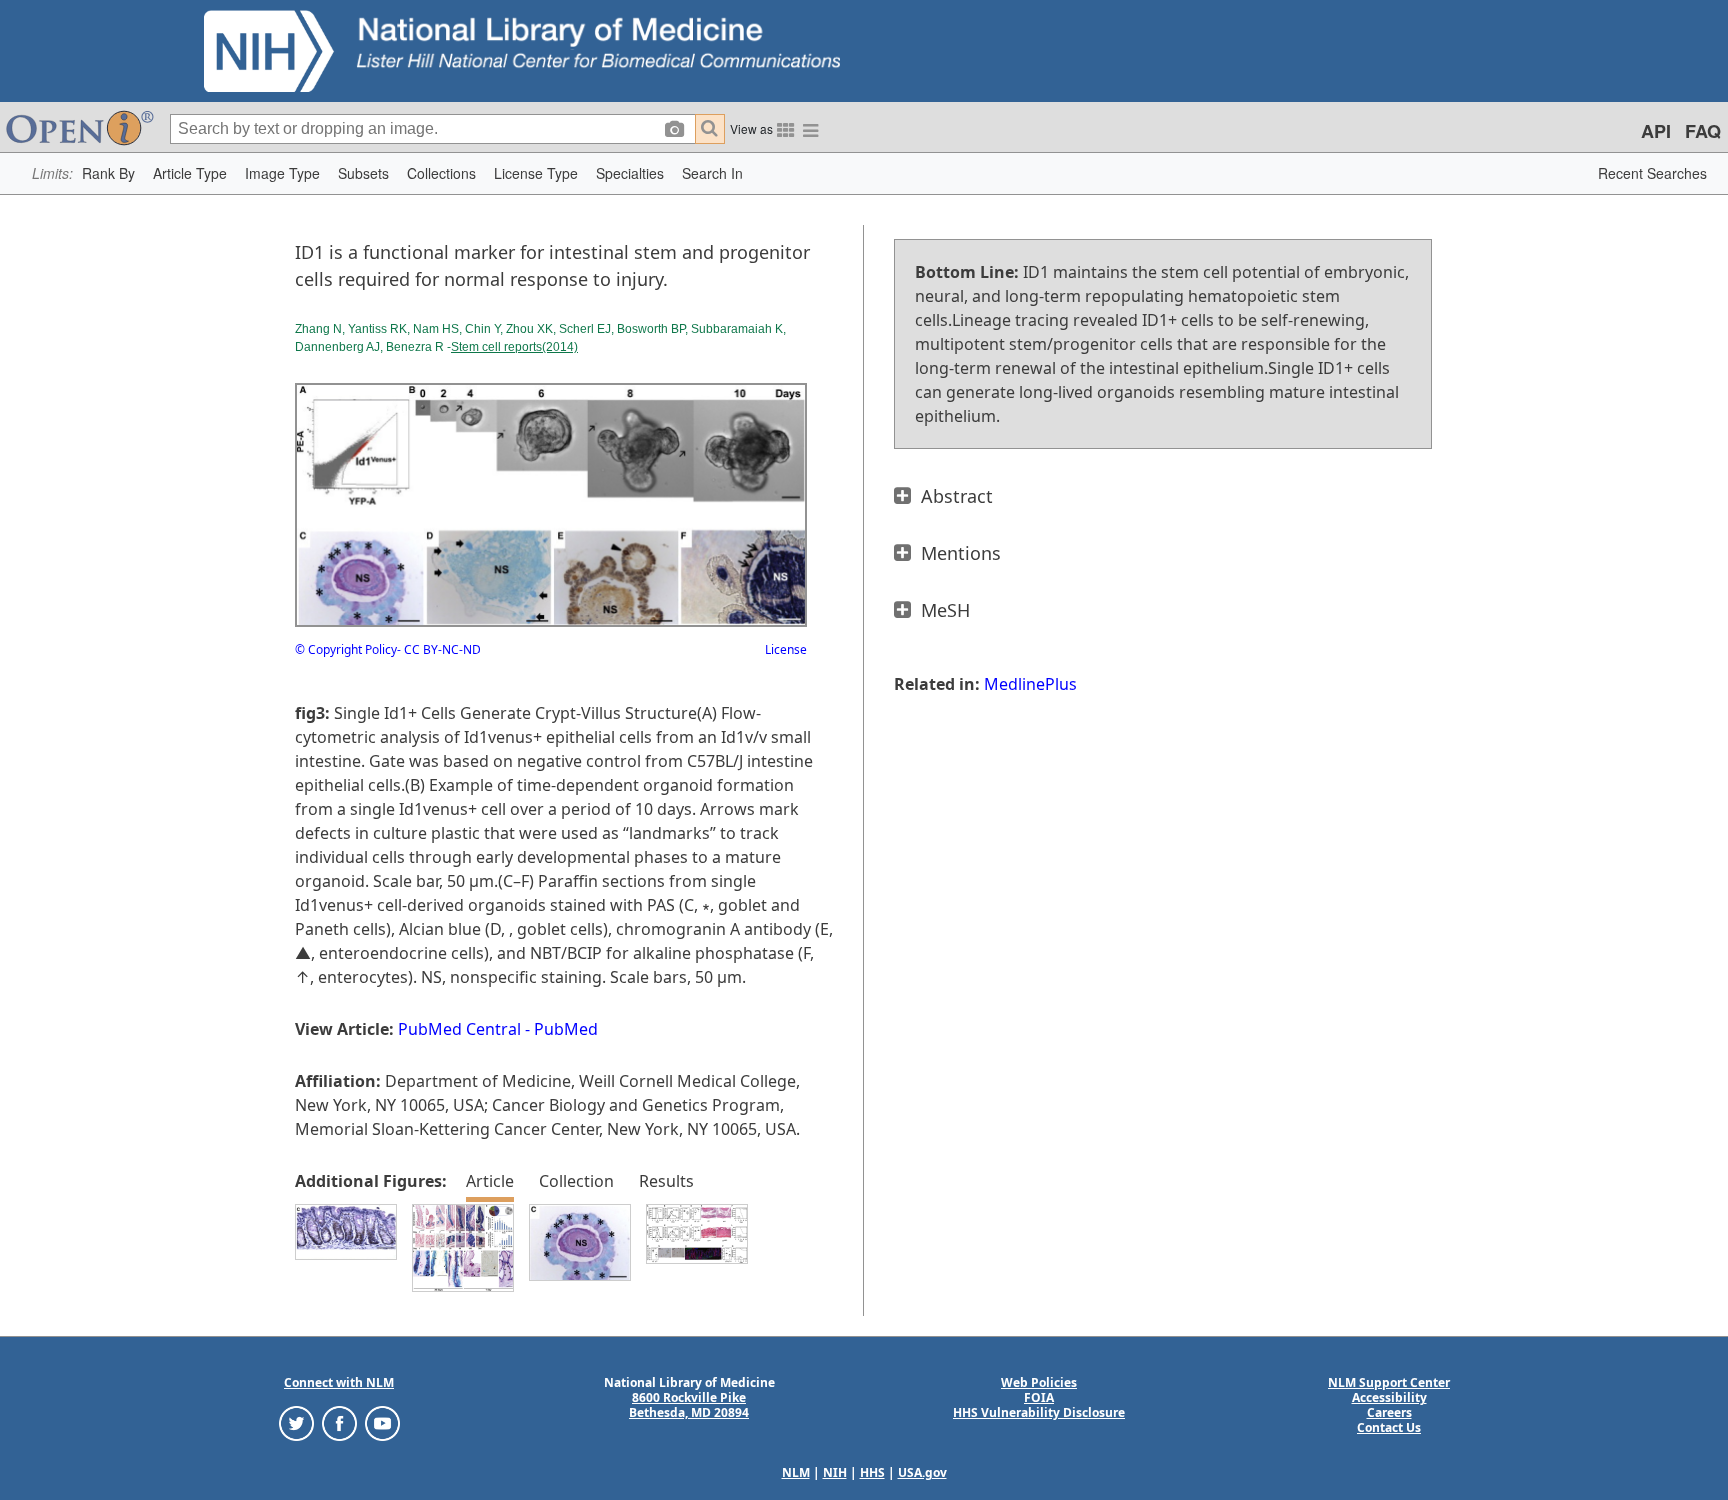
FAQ (1703, 131)
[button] (108, 173)
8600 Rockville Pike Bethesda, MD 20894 (689, 1405)
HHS (872, 1472)
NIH (835, 1472)
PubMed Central (459, 1029)
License (786, 649)
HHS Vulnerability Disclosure (1039, 1412)
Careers (1389, 1412)
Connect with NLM (339, 1382)
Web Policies (1039, 1382)
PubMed (566, 1029)
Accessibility (1389, 1397)
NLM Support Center (1389, 1382)
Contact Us (1389, 1427)
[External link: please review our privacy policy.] (296, 1422)
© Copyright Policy (346, 649)
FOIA (1039, 1397)
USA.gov (922, 1472)
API (1656, 131)
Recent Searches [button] (1652, 173)
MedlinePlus (1030, 684)
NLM (796, 1472)
